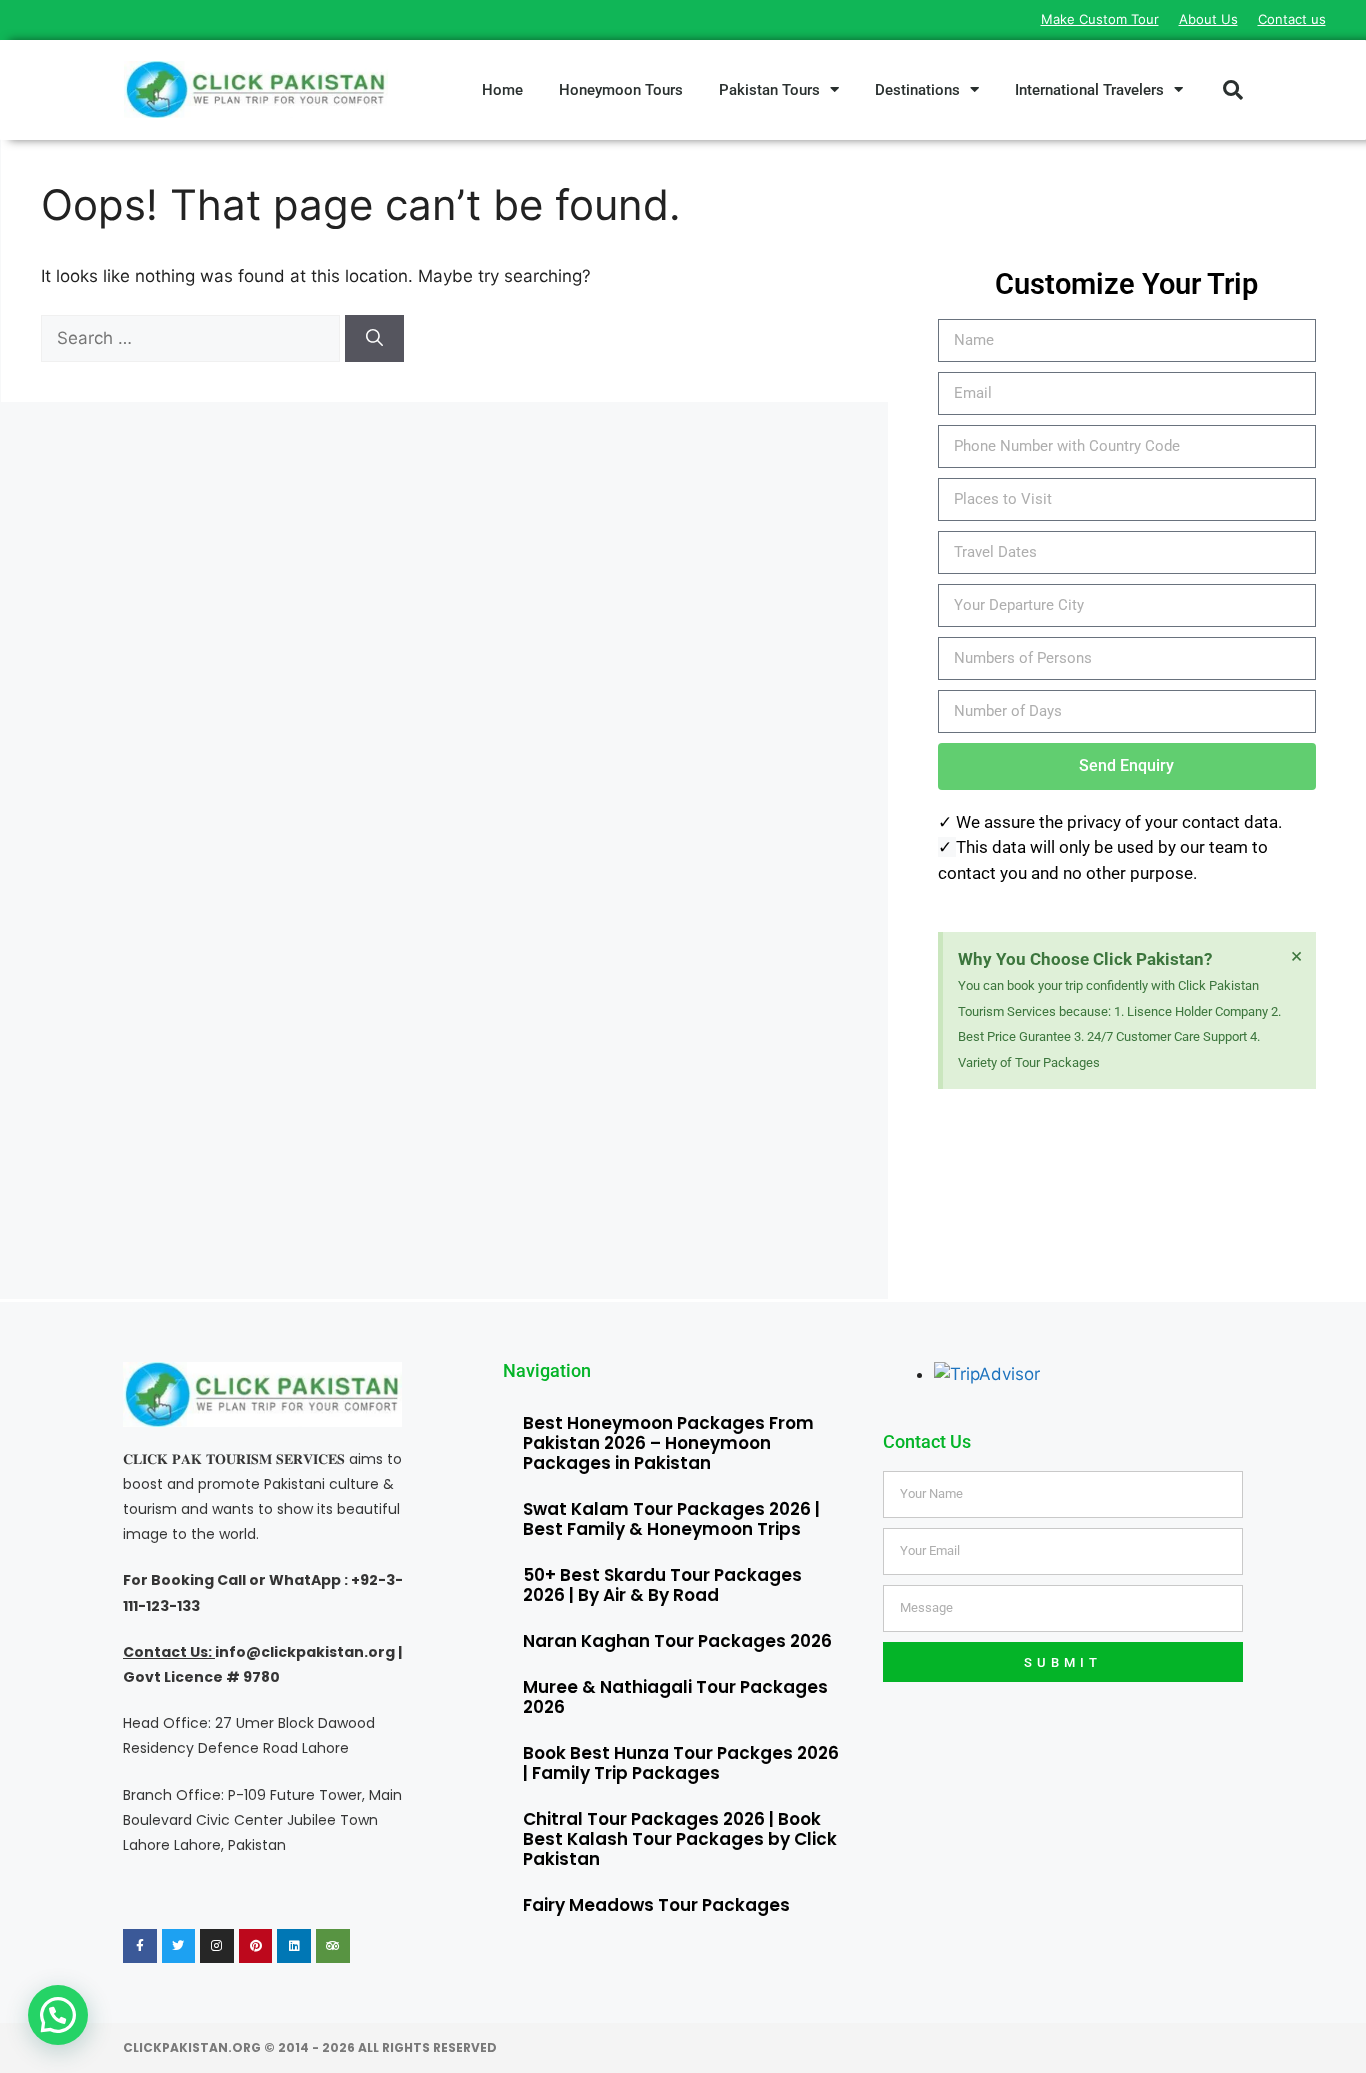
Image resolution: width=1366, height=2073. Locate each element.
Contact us (1292, 19)
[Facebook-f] (140, 1946)
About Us (1208, 19)
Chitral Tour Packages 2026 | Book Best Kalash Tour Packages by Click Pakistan (680, 1839)
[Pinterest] (256, 1946)
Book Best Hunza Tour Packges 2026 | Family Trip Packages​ (681, 1763)
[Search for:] (193, 338)
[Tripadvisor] (333, 1946)
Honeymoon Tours (621, 90)
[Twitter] (179, 1946)
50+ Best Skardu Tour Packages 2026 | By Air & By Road (662, 1585)
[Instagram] (217, 1946)
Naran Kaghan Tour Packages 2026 (677, 1641)
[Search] (374, 339)
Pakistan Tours (769, 90)
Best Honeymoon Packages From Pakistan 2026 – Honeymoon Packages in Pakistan (668, 1443)
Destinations (917, 90)
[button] (1233, 90)
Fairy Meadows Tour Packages (656, 1905)
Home (502, 90)
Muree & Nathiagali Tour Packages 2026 (675, 1697)
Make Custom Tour (1100, 19)
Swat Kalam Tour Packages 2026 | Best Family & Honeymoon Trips (671, 1519)
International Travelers (1089, 90)
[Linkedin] (294, 1946)
